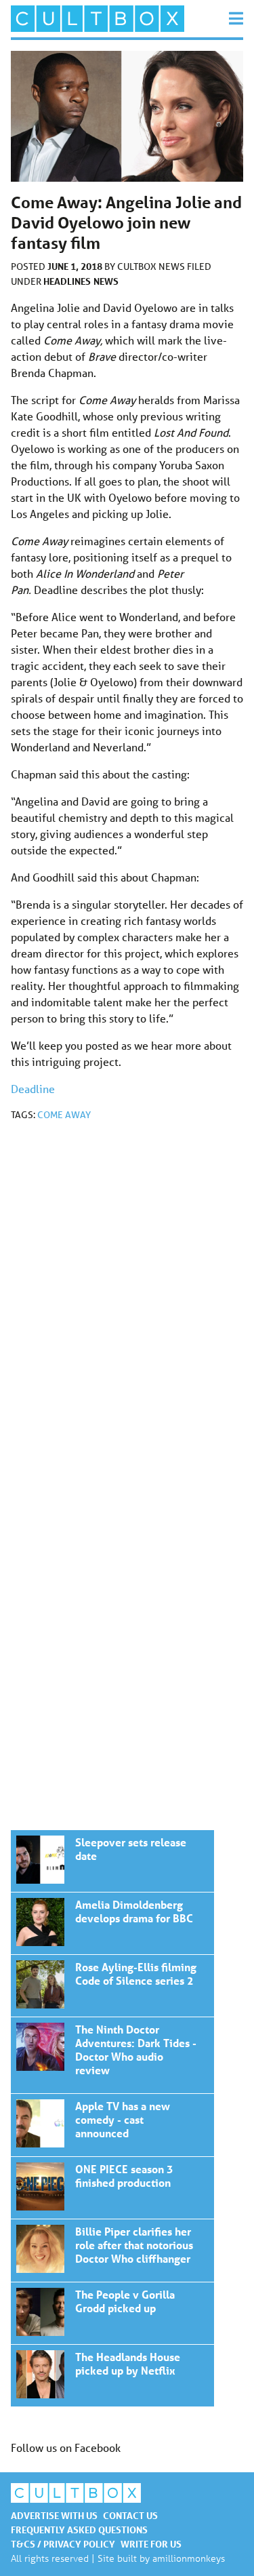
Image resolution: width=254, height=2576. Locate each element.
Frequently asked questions (79, 2530)
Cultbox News (152, 266)
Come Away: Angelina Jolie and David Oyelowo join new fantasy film (112, 1861)
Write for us (151, 2544)
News (106, 281)
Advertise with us (54, 2515)
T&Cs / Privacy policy (63, 2544)
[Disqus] (127, 1313)
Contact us (130, 2515)
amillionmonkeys (189, 2558)
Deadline (33, 1089)
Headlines (67, 281)
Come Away (64, 1115)
